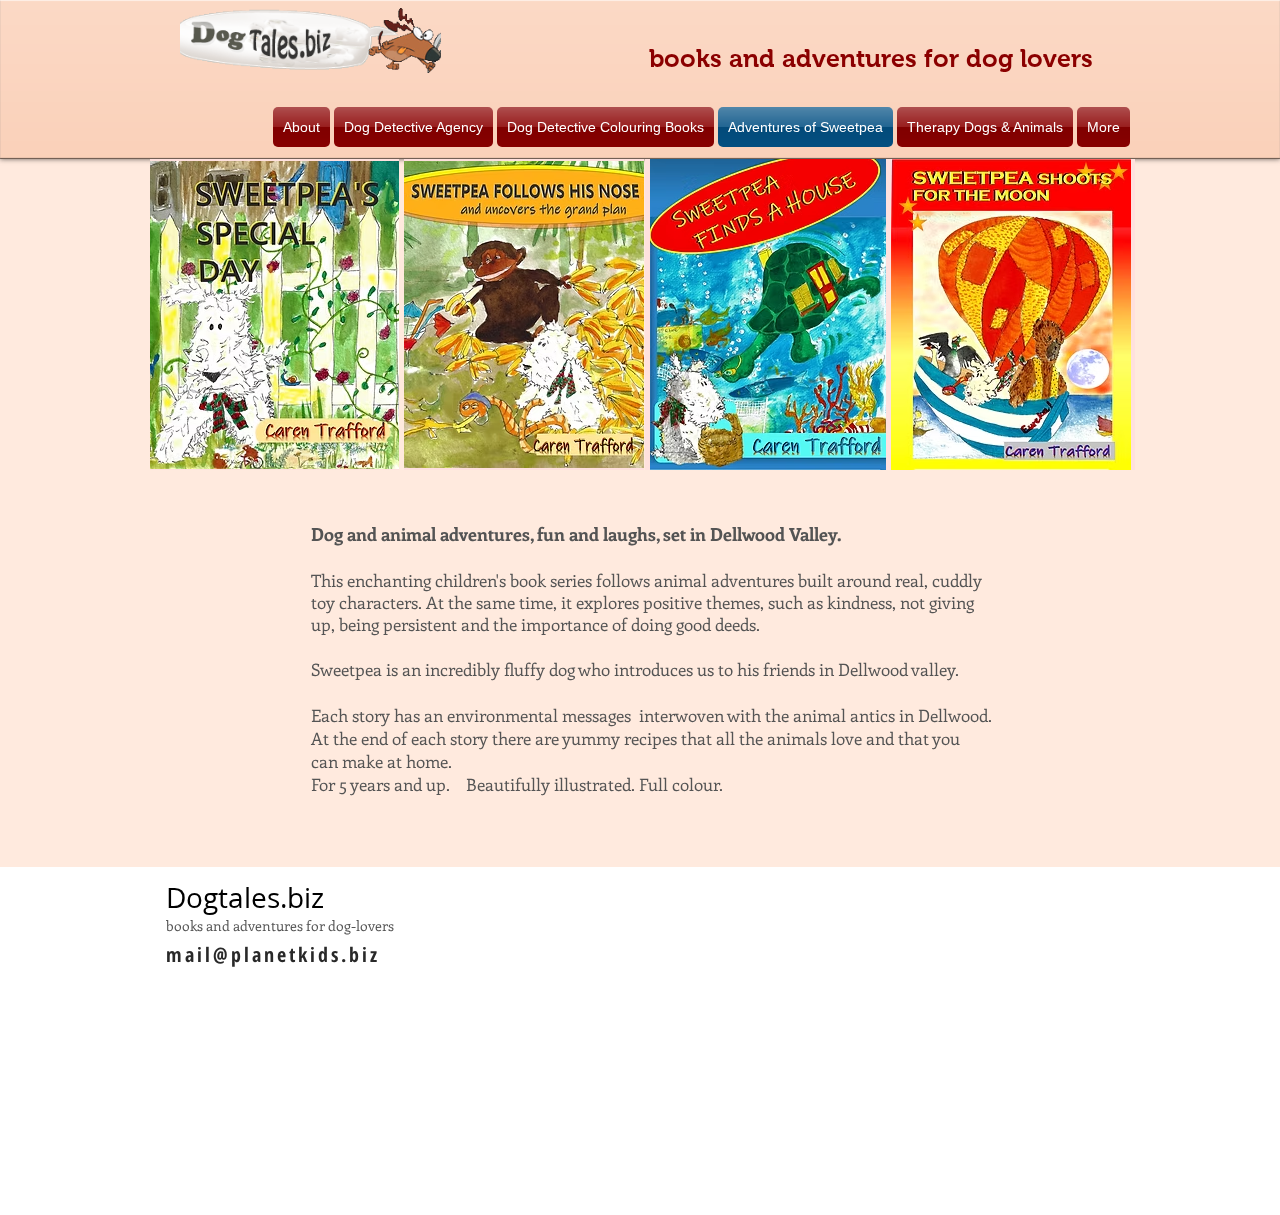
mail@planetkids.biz (273, 954)
